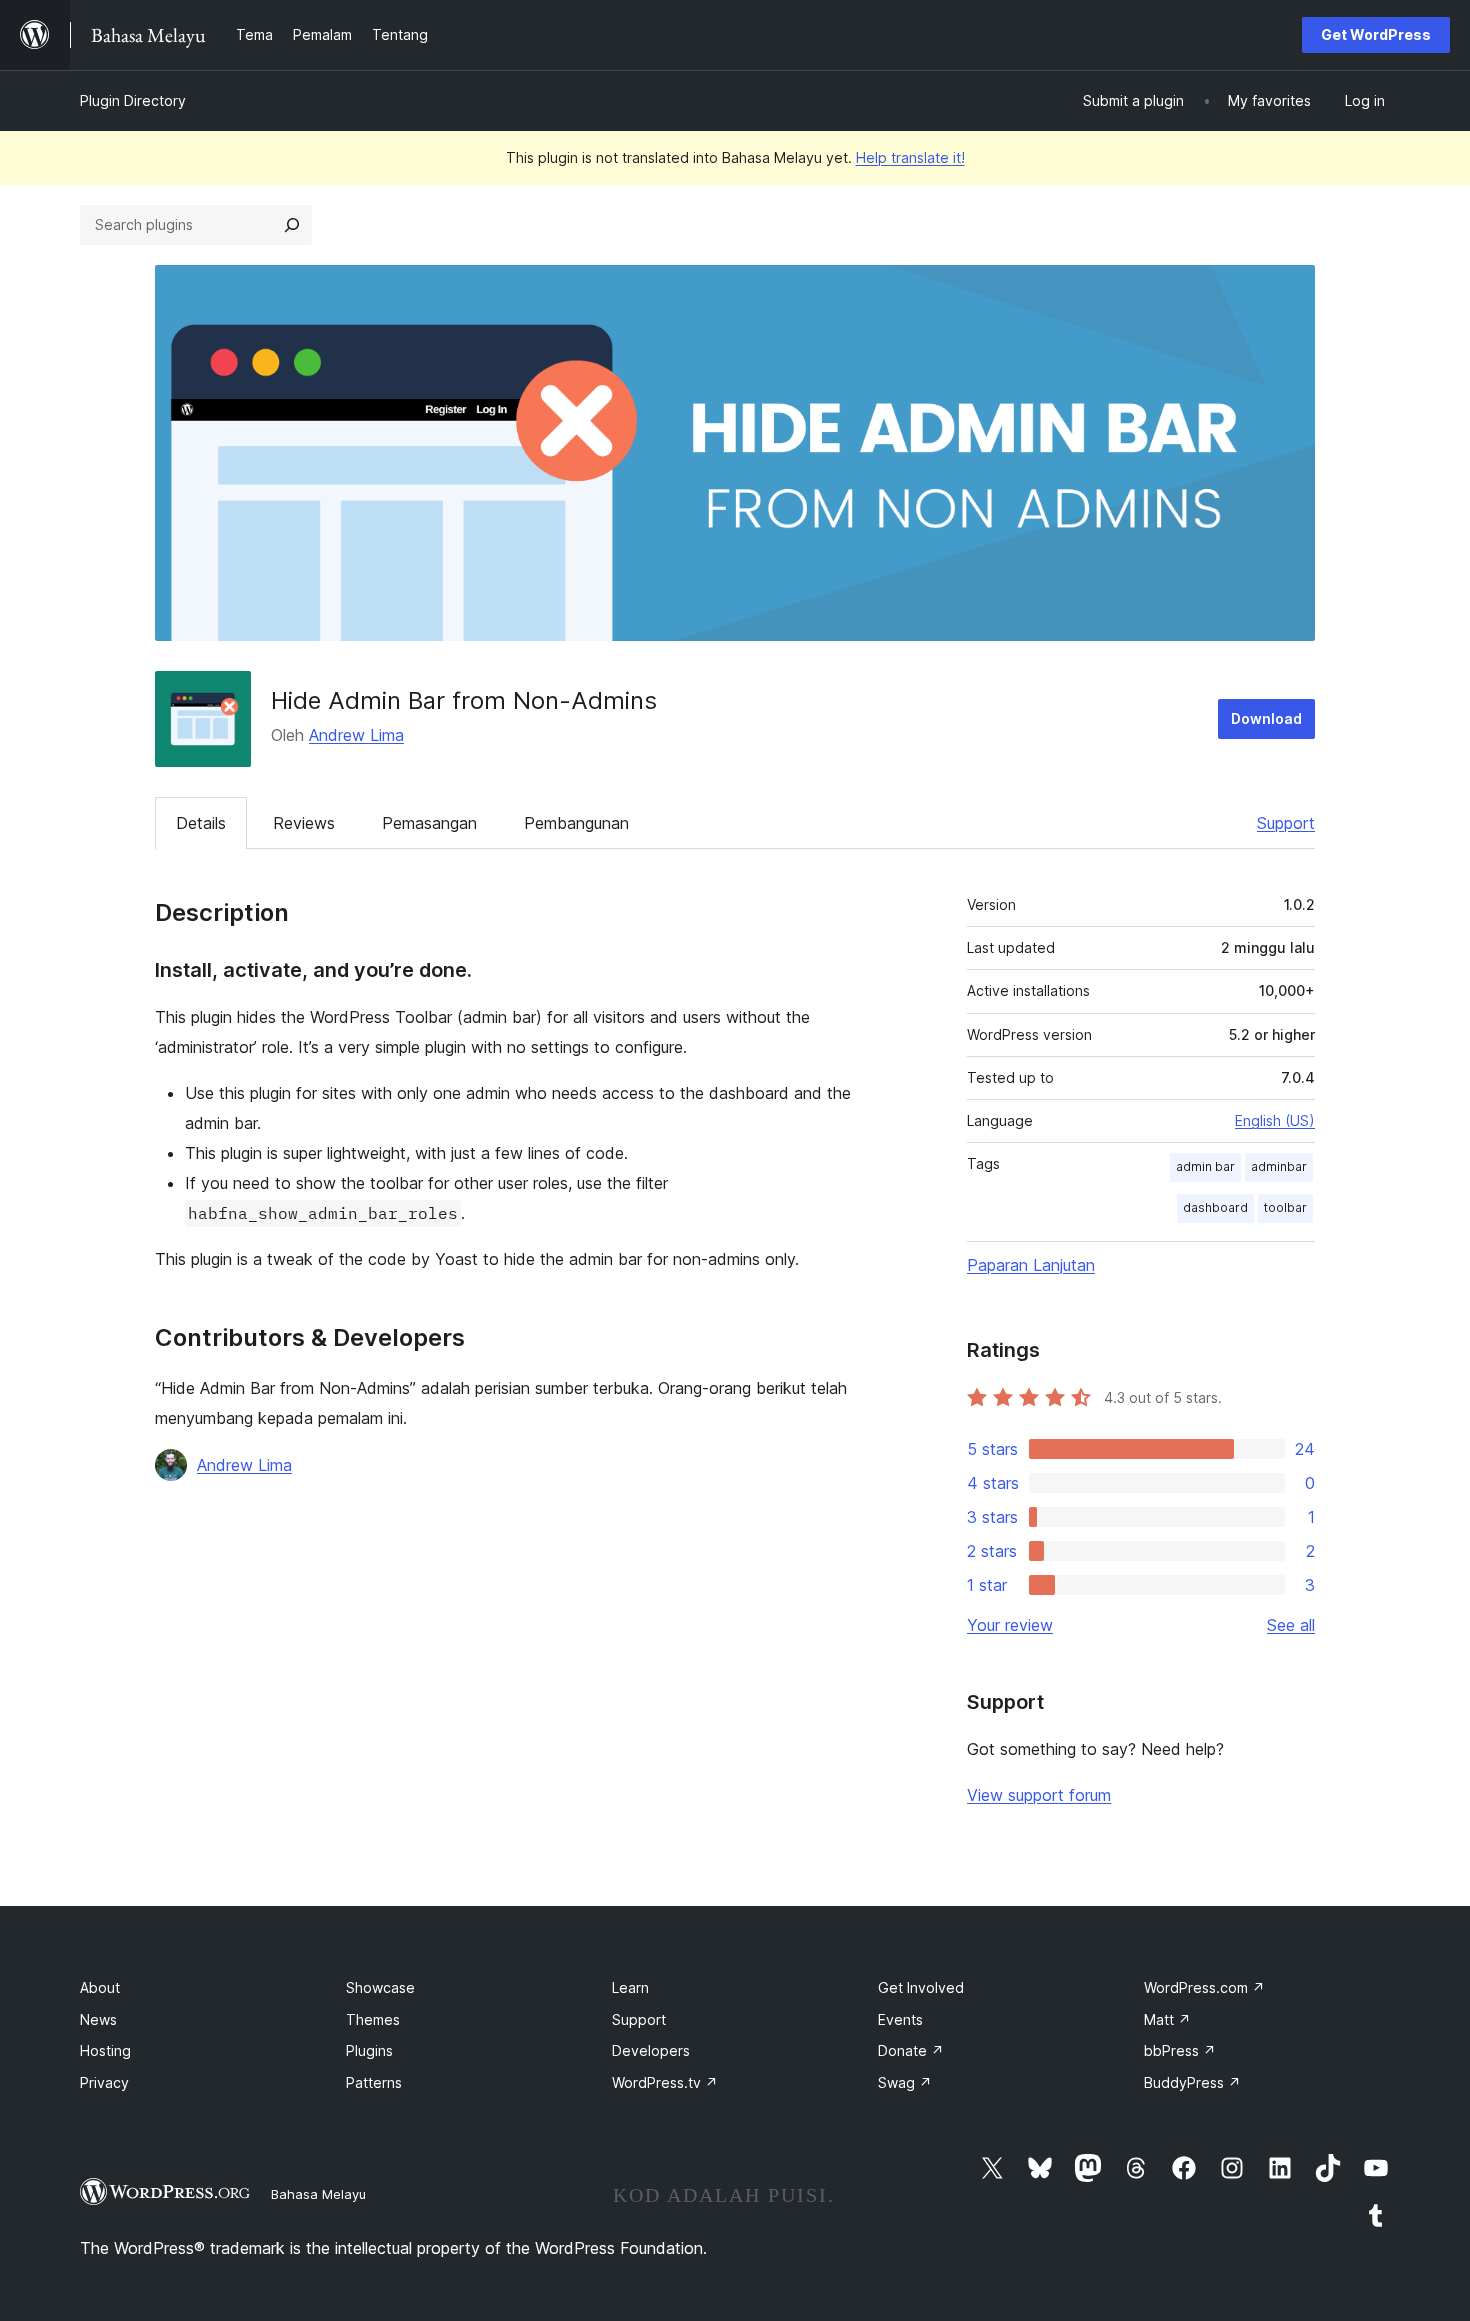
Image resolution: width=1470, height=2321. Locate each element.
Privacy (104, 2082)
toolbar (1285, 1207)
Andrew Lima (356, 735)
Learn (630, 1987)
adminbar (1279, 1166)
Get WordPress (1376, 34)
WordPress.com (1204, 1987)
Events (900, 2019)
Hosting (105, 2050)
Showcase (380, 1987)
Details (201, 823)
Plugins (369, 2050)
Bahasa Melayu (318, 2194)
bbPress (1180, 2050)
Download (1266, 718)
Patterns (374, 2082)
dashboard (1215, 1207)
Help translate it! (910, 157)
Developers (651, 2050)
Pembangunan (576, 823)
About (100, 1987)
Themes (373, 2019)
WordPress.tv (665, 2082)
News (98, 2019)
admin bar (1205, 1166)
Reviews (304, 823)
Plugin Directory (133, 100)
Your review (1010, 1625)
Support (1286, 823)
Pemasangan (429, 823)
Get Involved (921, 1987)
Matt (1167, 2019)
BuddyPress (1192, 2082)
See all (1291, 1625)
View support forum (1039, 1795)
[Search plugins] (292, 225)
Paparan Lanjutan (1031, 1265)
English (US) (1275, 1120)
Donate (911, 2050)
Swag (905, 2082)
